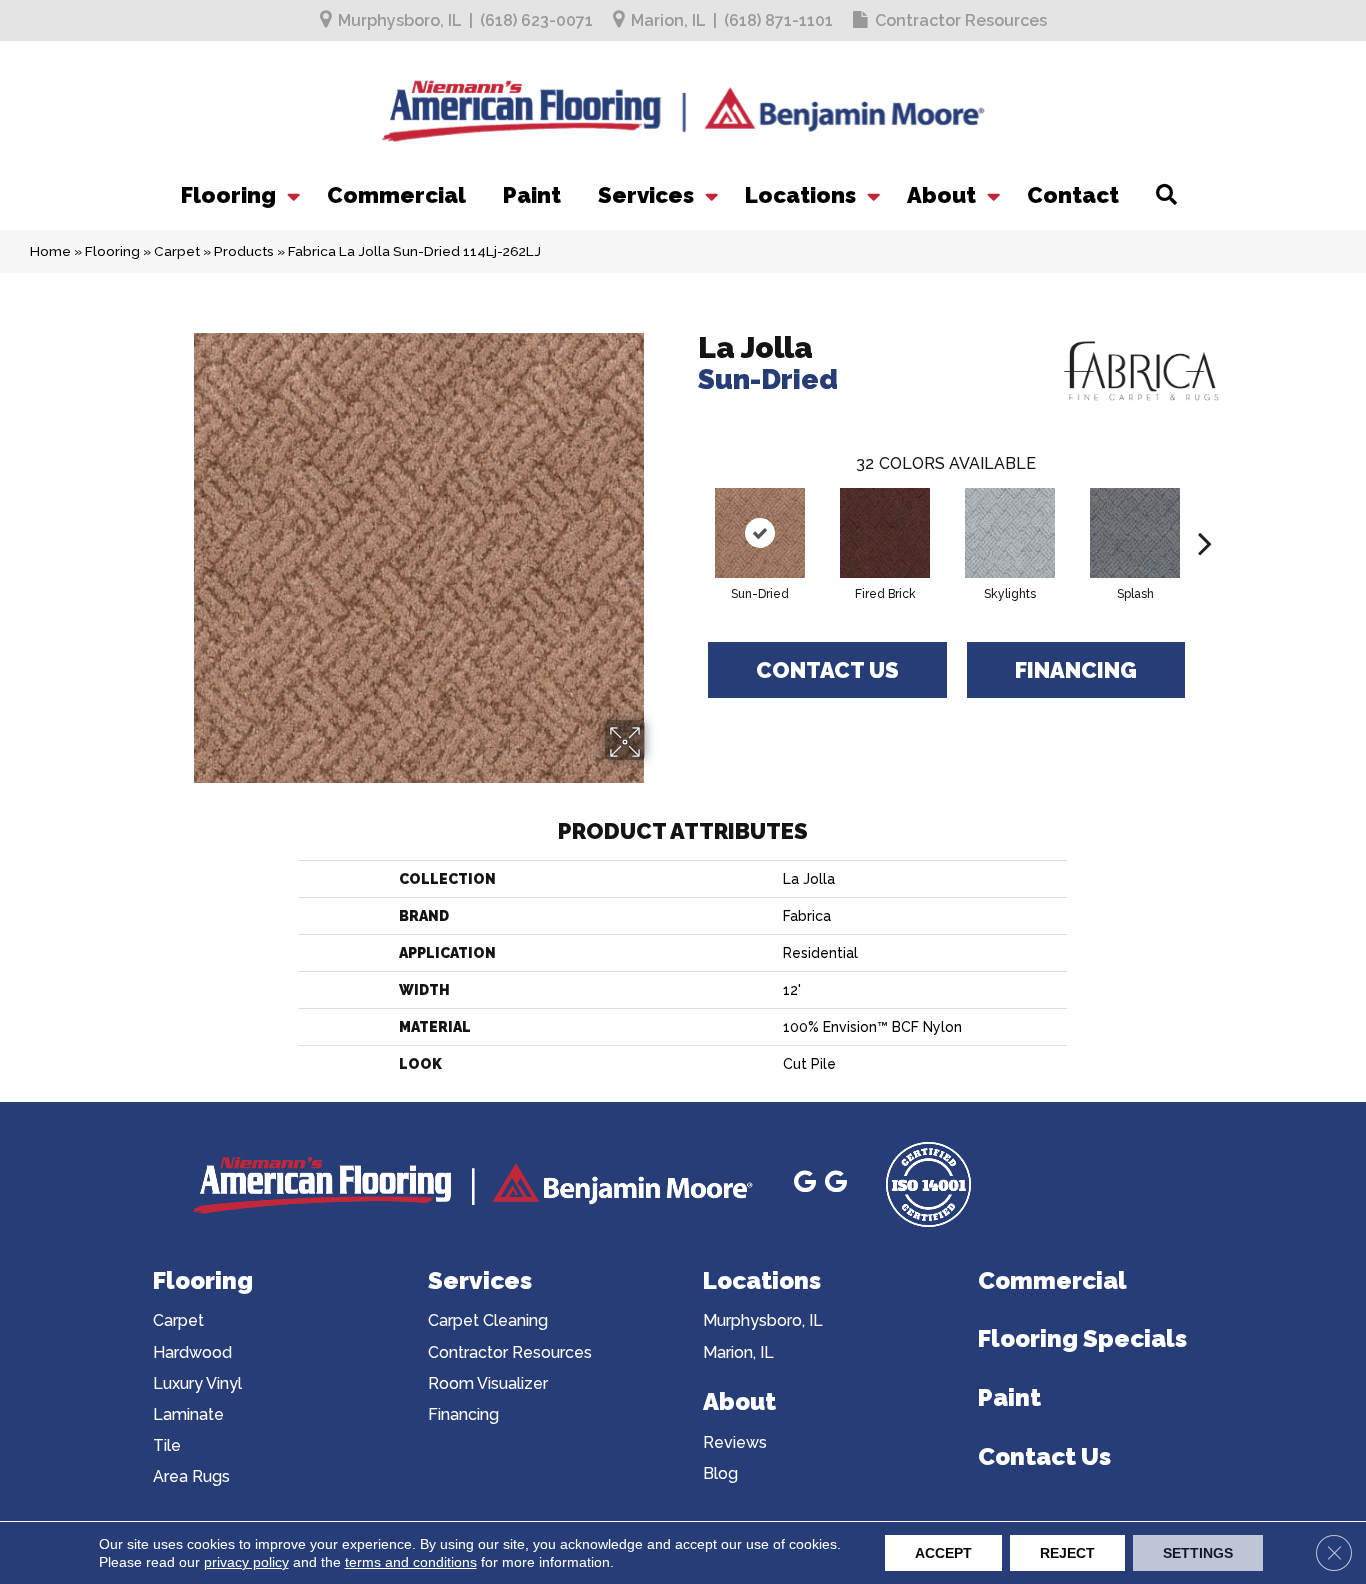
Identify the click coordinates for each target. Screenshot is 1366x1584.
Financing (1076, 670)
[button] (292, 195)
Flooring (228, 195)
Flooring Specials (1082, 1338)
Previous (688, 513)
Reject (1067, 1553)
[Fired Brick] (885, 533)
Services (646, 195)
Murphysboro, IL (400, 20)
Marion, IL (668, 20)
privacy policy (246, 1562)
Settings (1198, 1553)
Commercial (396, 195)
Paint (532, 195)
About (941, 195)
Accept (943, 1553)
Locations (800, 195)
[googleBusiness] (805, 1184)
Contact (1073, 195)
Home (50, 251)
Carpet (177, 251)
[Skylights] (1010, 533)
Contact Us (827, 670)
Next (1205, 513)
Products (244, 251)
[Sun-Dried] (760, 533)
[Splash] (1135, 533)
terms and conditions (411, 1562)
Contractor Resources (961, 20)
